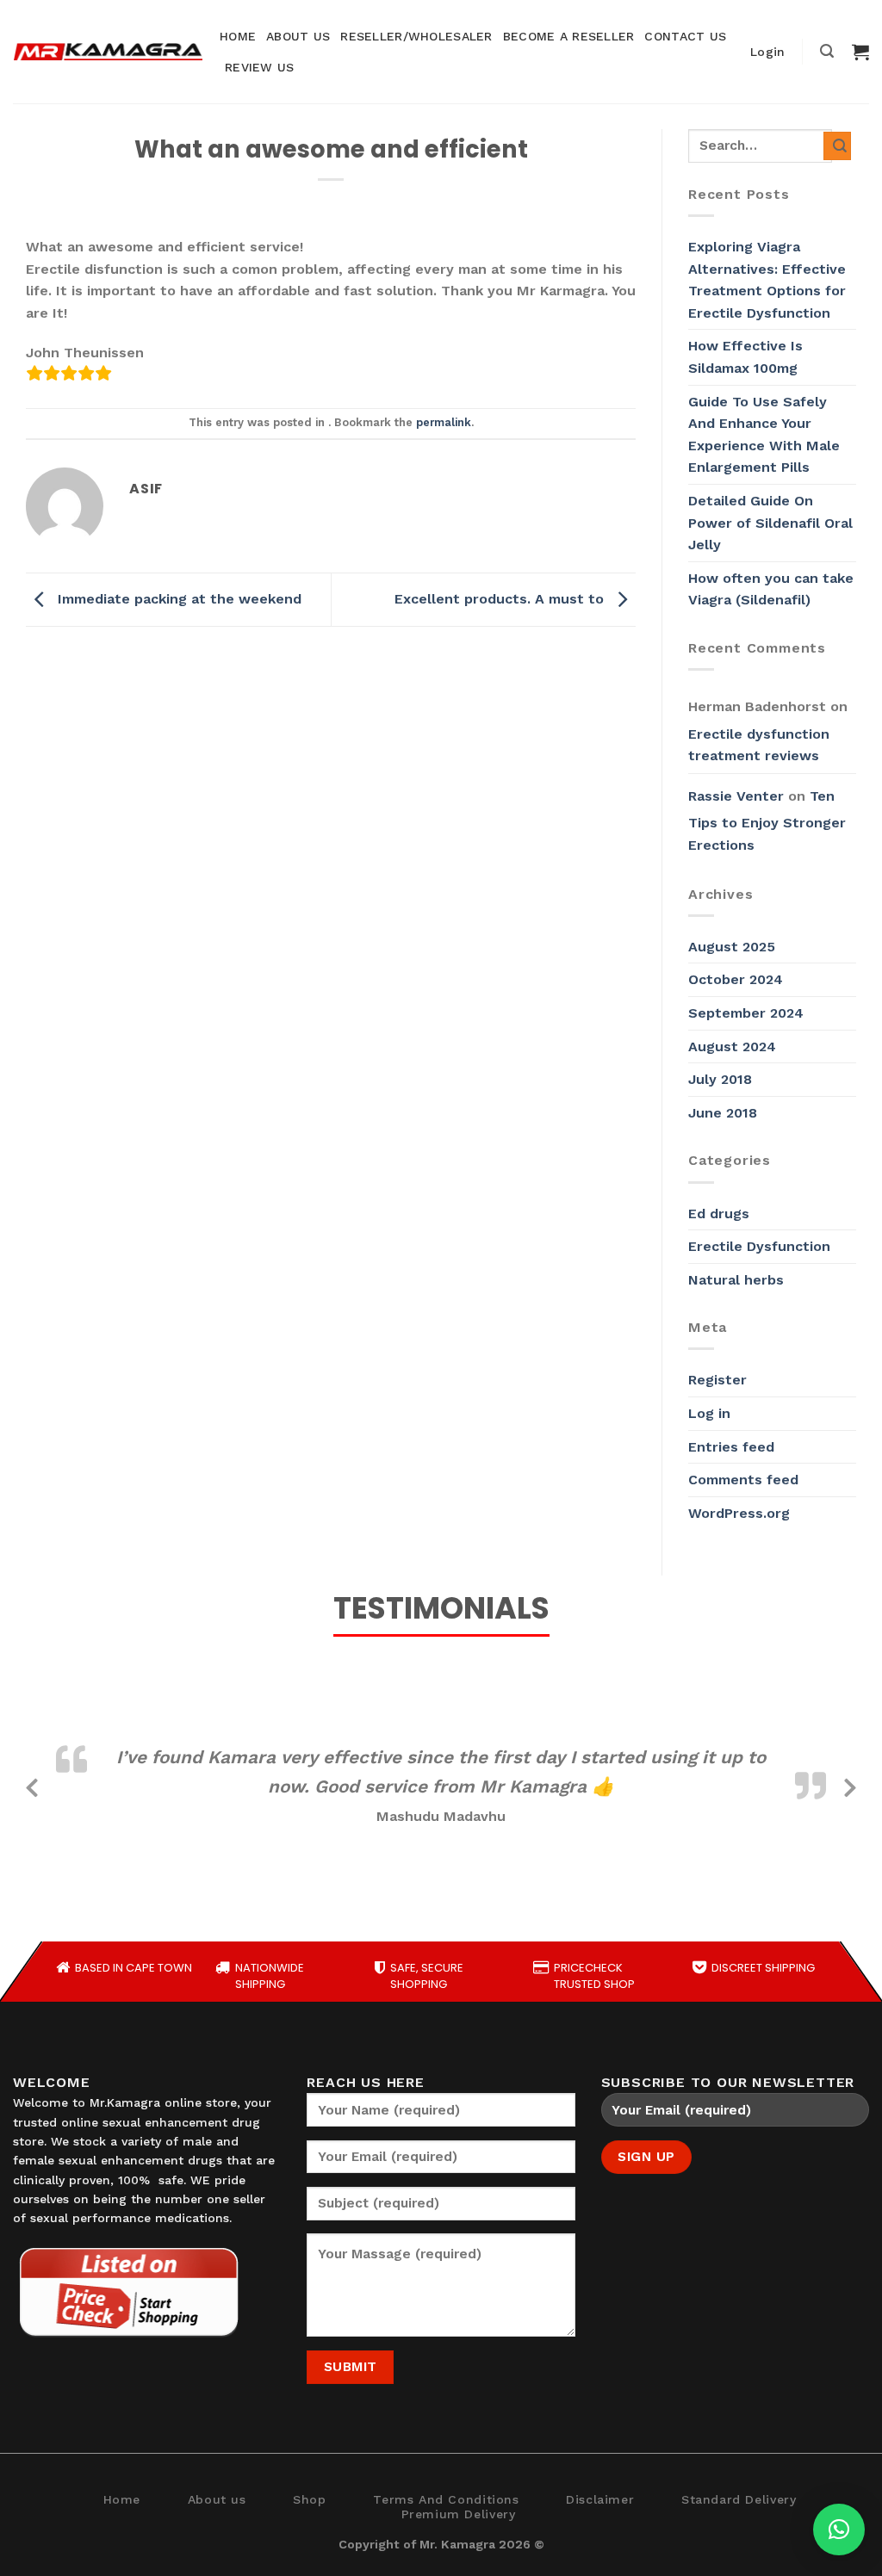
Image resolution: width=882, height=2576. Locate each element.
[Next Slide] (850, 1785)
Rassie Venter (736, 796)
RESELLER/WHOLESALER (416, 36)
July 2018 (720, 1079)
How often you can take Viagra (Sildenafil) (771, 589)
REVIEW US (260, 67)
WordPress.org (739, 1513)
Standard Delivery (739, 2499)
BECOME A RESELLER (569, 36)
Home (122, 2499)
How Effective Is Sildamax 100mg (745, 357)
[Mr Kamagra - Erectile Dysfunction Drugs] (108, 52)
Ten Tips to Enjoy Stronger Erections (767, 820)
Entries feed (731, 1447)
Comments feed (743, 1480)
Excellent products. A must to (501, 599)
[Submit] (838, 146)
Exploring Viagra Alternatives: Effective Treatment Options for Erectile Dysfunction (767, 280)
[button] (839, 2530)
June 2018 (723, 1113)
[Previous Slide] (32, 1785)
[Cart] (860, 52)
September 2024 (746, 1013)
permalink (444, 422)
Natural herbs (736, 1280)
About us (217, 2499)
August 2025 (732, 947)
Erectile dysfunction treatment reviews (759, 745)
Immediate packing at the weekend (177, 599)
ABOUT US (298, 36)
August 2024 (732, 1046)
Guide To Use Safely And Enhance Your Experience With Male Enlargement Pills (764, 435)
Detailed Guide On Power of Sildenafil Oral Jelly (770, 523)
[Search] (827, 51)
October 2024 (736, 979)
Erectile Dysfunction (759, 1246)
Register (717, 1380)
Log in (709, 1413)
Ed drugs (719, 1214)
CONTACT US (685, 36)
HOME (238, 36)
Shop (309, 2499)
